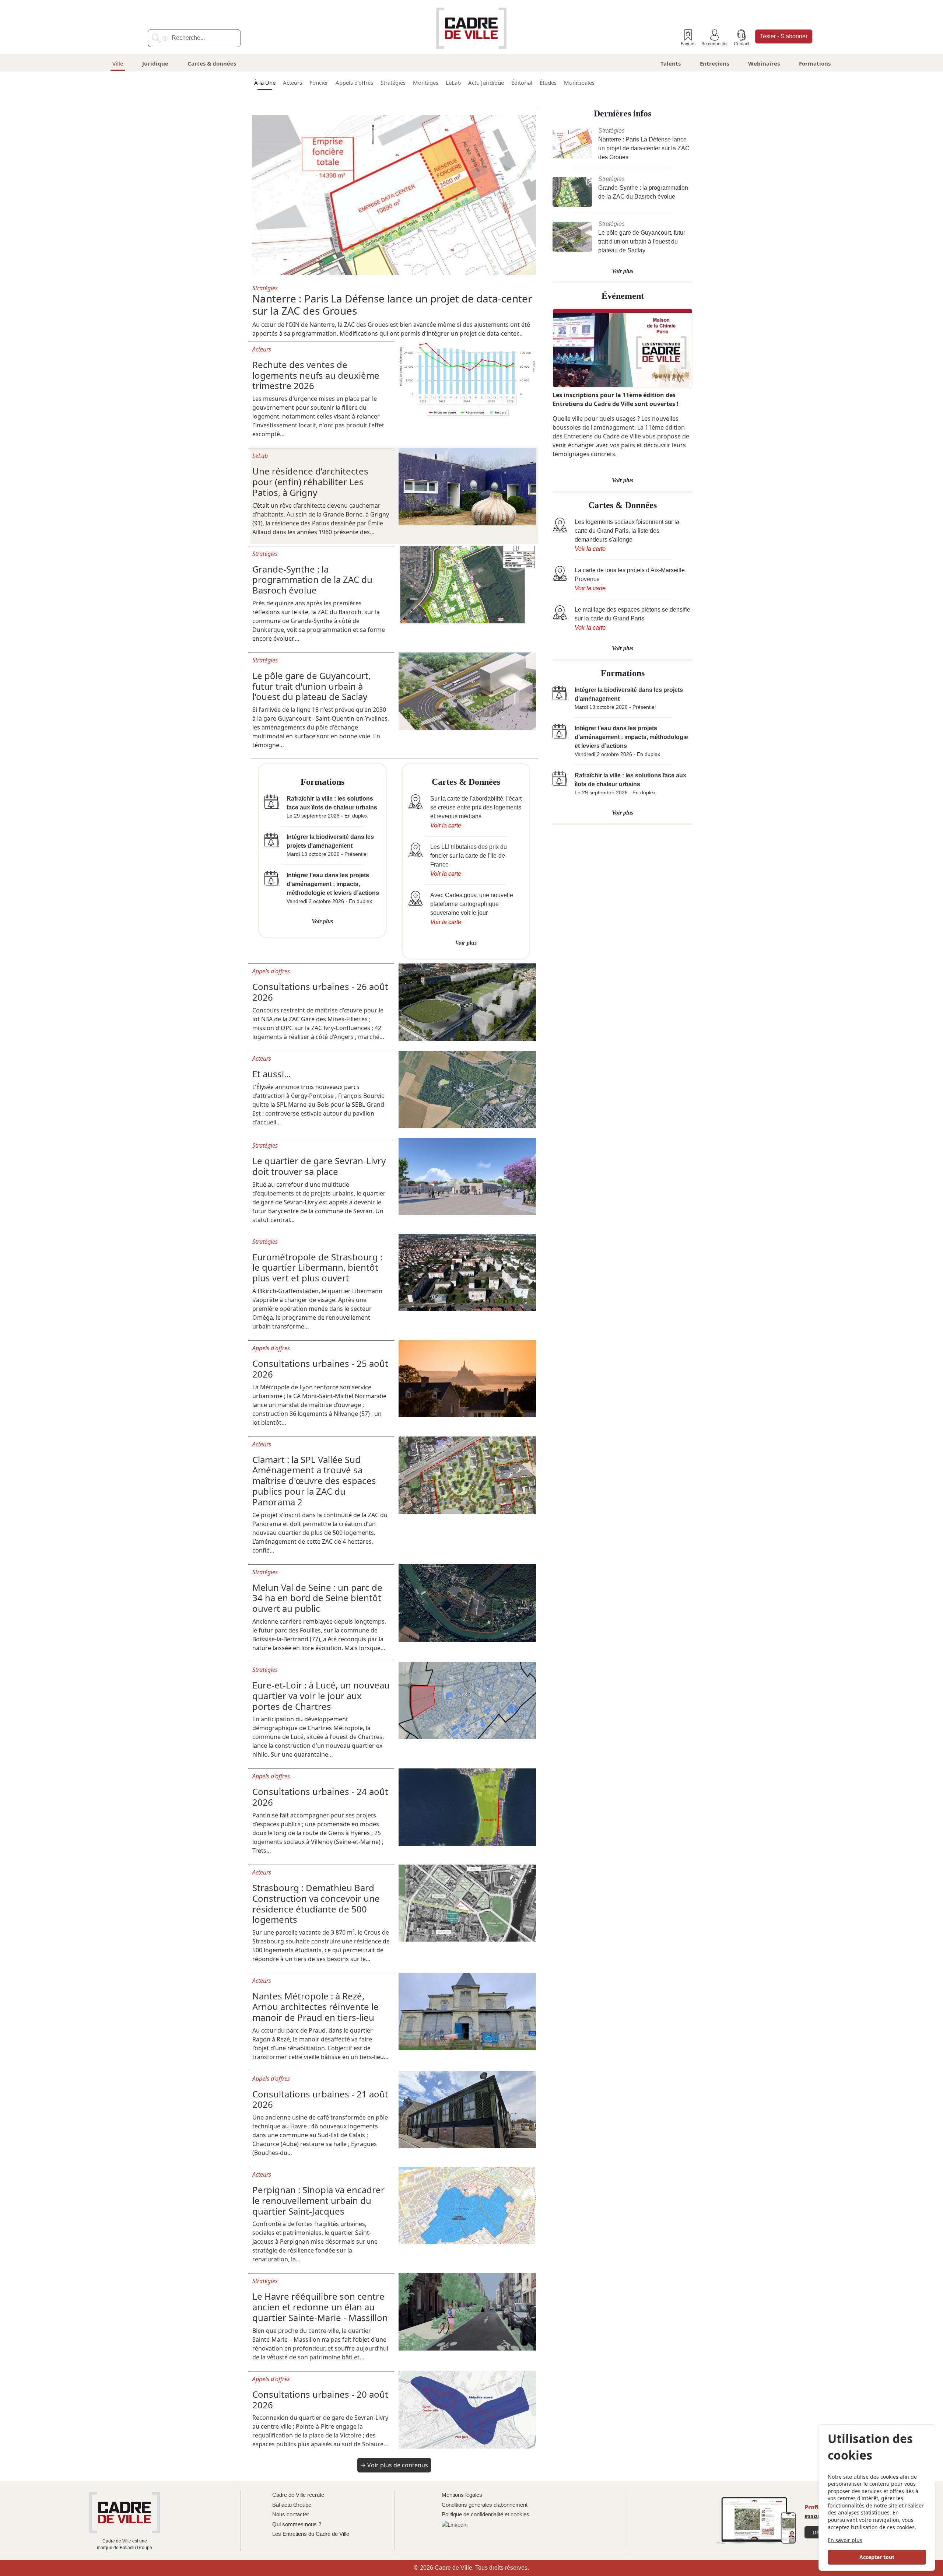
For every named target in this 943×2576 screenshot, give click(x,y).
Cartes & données (212, 63)
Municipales (579, 83)
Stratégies (393, 83)
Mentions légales (462, 2495)
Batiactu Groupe (292, 2505)
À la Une (265, 83)
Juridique (155, 63)
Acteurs (292, 83)
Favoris (688, 44)
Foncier (319, 83)
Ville (118, 63)
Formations (815, 63)
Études (548, 83)
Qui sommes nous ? (297, 2524)
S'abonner (784, 36)
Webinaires (764, 63)
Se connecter (715, 44)
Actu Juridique (486, 83)
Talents (671, 63)
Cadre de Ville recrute (298, 2495)
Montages (426, 83)
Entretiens (714, 63)
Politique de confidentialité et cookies (485, 2514)
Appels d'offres (354, 83)
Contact (742, 44)
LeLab (453, 83)
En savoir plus (845, 2540)
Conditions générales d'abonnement (485, 2505)
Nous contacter (291, 2514)
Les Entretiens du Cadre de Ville (311, 2534)
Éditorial (522, 83)
